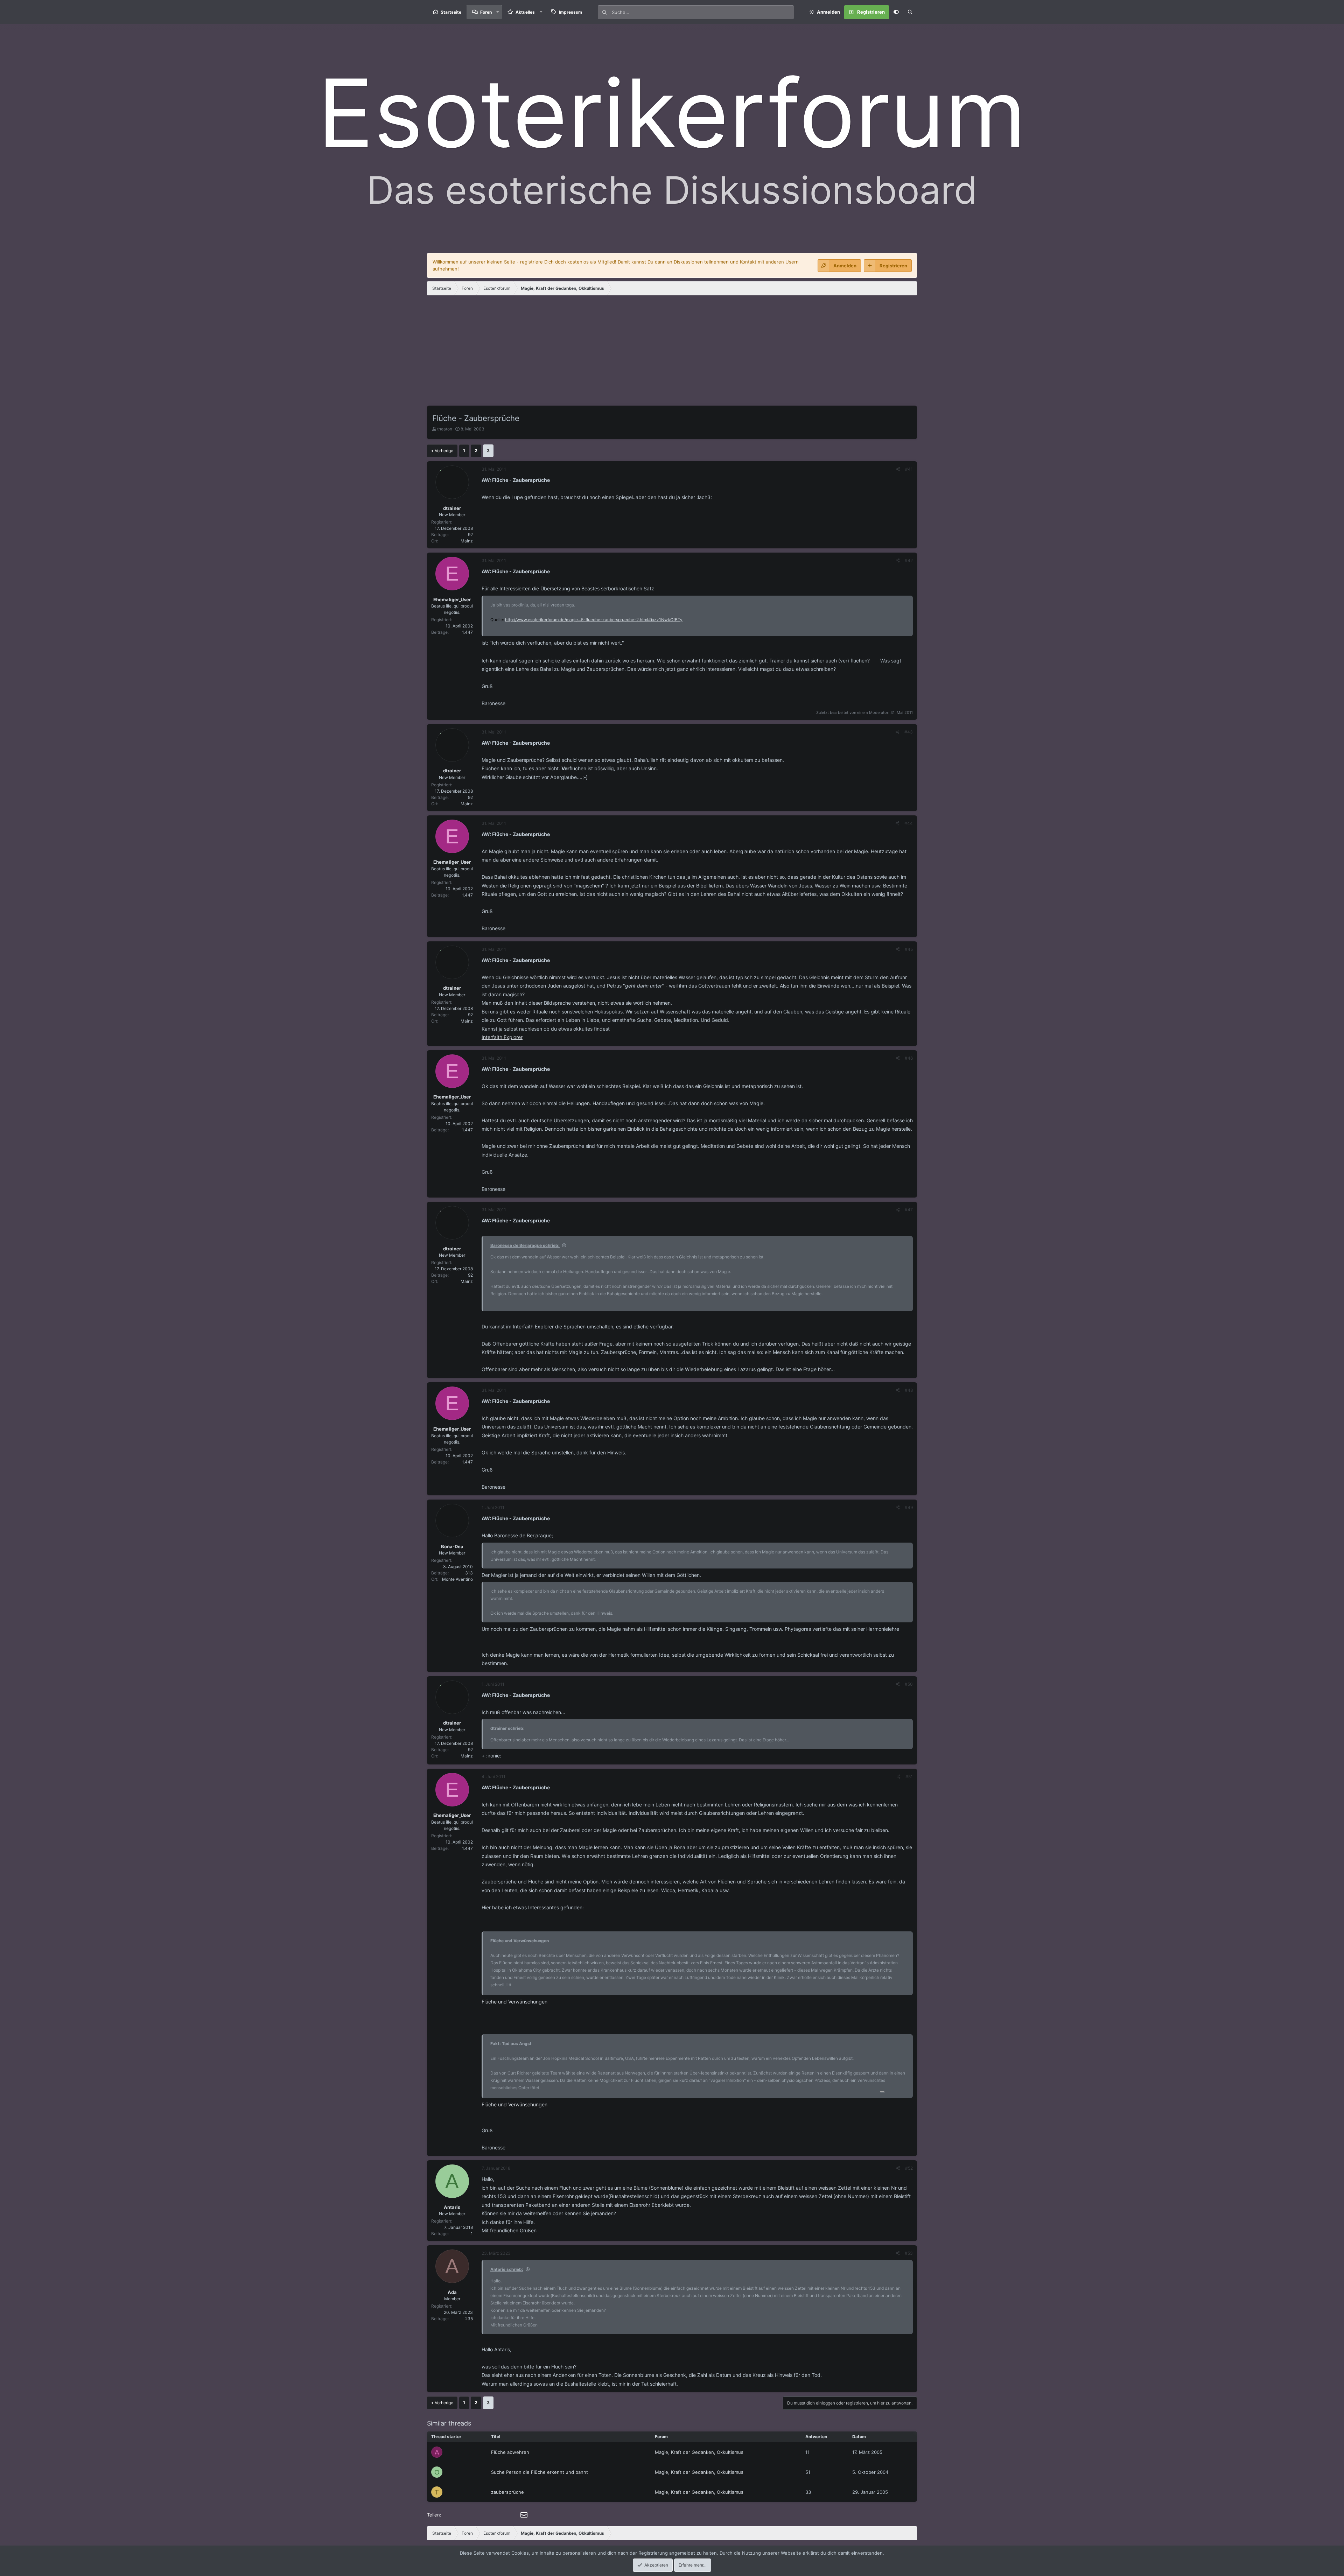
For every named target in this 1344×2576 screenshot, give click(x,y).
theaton (445, 429)
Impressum (570, 12)
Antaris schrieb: (507, 2269)
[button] (498, 12)
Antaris (452, 2207)
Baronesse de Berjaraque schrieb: (525, 1245)
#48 (909, 1390)
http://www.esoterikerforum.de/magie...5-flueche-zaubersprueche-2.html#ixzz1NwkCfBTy (594, 620)
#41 (909, 469)
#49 (909, 1507)
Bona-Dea (452, 1546)
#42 (909, 560)
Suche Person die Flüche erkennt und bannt (540, 2472)
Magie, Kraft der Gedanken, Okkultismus (699, 2452)
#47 (909, 1210)
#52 (909, 2168)
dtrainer (452, 508)
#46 (909, 1058)
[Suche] (910, 12)
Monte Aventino (457, 1579)
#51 (909, 1777)
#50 (909, 1684)
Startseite (451, 12)
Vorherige (444, 451)
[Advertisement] (672, 353)
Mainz (467, 541)
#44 (909, 823)
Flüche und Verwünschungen (514, 2002)
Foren (486, 12)
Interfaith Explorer (502, 1037)
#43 (909, 732)
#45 (909, 949)
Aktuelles (525, 12)
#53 (909, 2253)
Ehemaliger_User (452, 599)
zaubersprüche (507, 2492)
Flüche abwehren (510, 2452)
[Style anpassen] (896, 12)
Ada (452, 2292)
